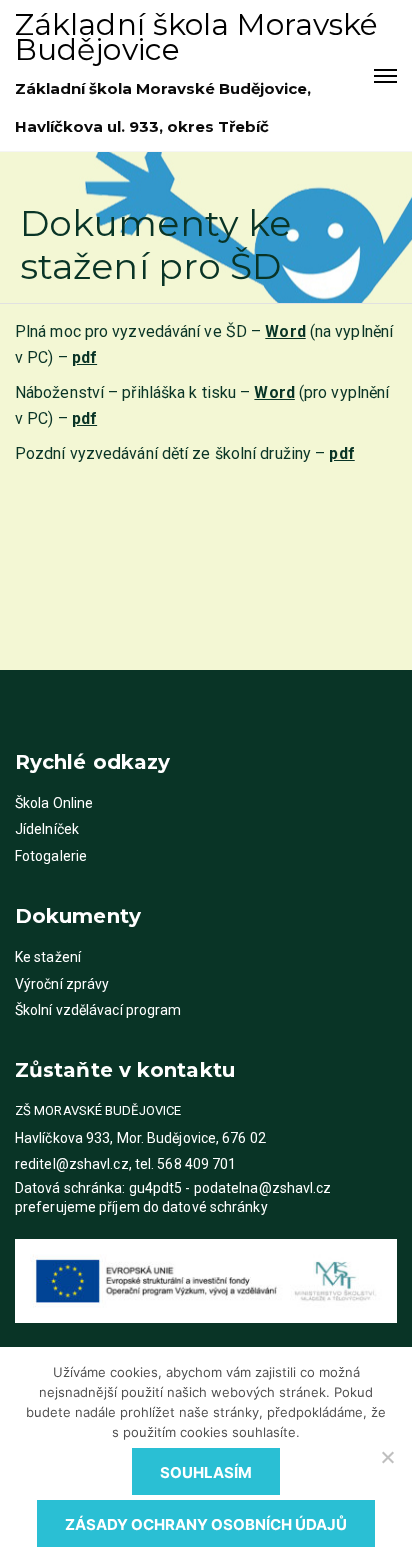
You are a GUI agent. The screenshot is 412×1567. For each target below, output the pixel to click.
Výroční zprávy (62, 984)
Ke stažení (48, 957)
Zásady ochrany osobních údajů (206, 1524)
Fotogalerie (51, 856)
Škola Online (54, 803)
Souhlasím (206, 1472)
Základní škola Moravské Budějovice (196, 37)
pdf (84, 418)
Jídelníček (47, 829)
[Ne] (387, 1457)
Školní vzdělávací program (98, 1010)
